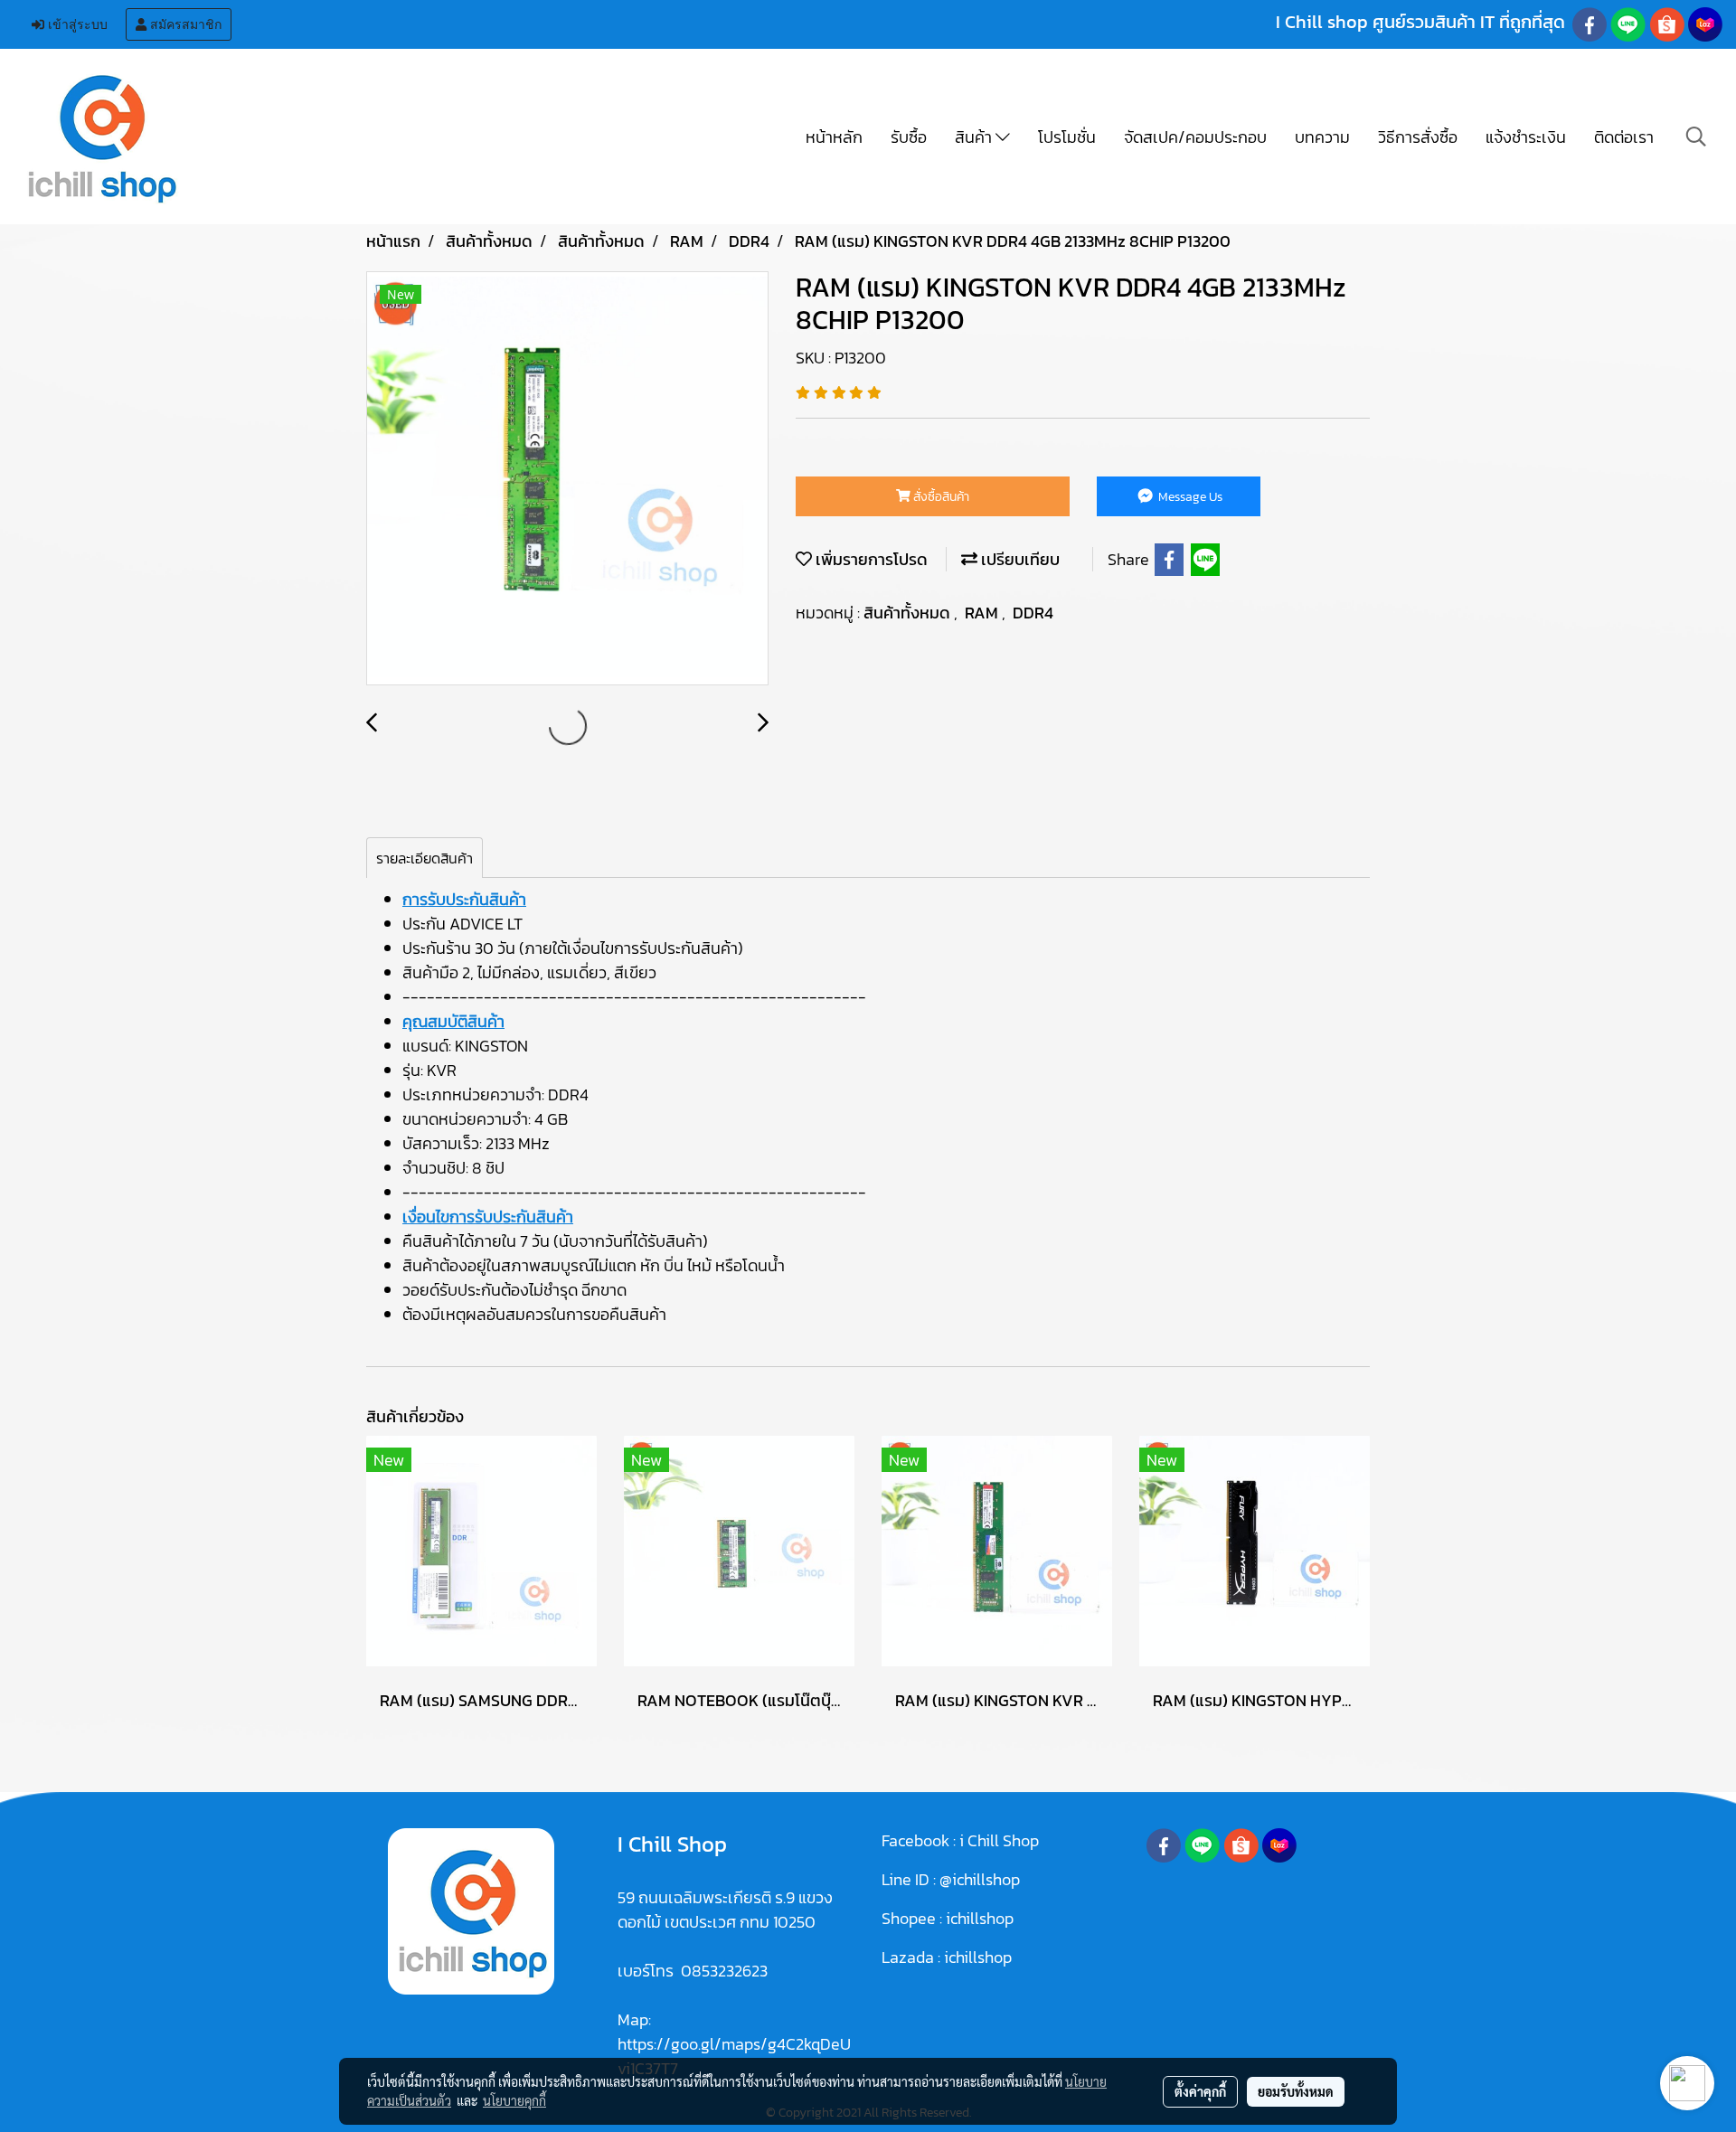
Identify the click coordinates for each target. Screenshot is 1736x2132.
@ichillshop (980, 1879)
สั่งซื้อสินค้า (940, 497)
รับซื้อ (909, 137)
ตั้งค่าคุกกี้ (1200, 2091)
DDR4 (1033, 613)
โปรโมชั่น (1067, 137)
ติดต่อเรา (1624, 137)
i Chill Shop (999, 1840)
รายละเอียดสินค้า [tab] (425, 858)
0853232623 (724, 1971)
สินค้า (975, 137)
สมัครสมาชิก (184, 24)
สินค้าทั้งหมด (909, 613)
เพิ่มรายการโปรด (870, 559)
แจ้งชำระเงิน (1526, 137)
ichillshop (981, 1918)
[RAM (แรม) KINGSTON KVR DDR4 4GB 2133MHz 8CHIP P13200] (567, 479)
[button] (1696, 137)
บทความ (1322, 137)
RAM (983, 613)
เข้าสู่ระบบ (76, 24)
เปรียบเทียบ (1019, 559)
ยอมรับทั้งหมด (1296, 2091)
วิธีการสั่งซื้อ (1418, 137)
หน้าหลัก (834, 137)
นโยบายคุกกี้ (514, 2100)
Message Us (1189, 497)
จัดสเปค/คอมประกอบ (1195, 137)
